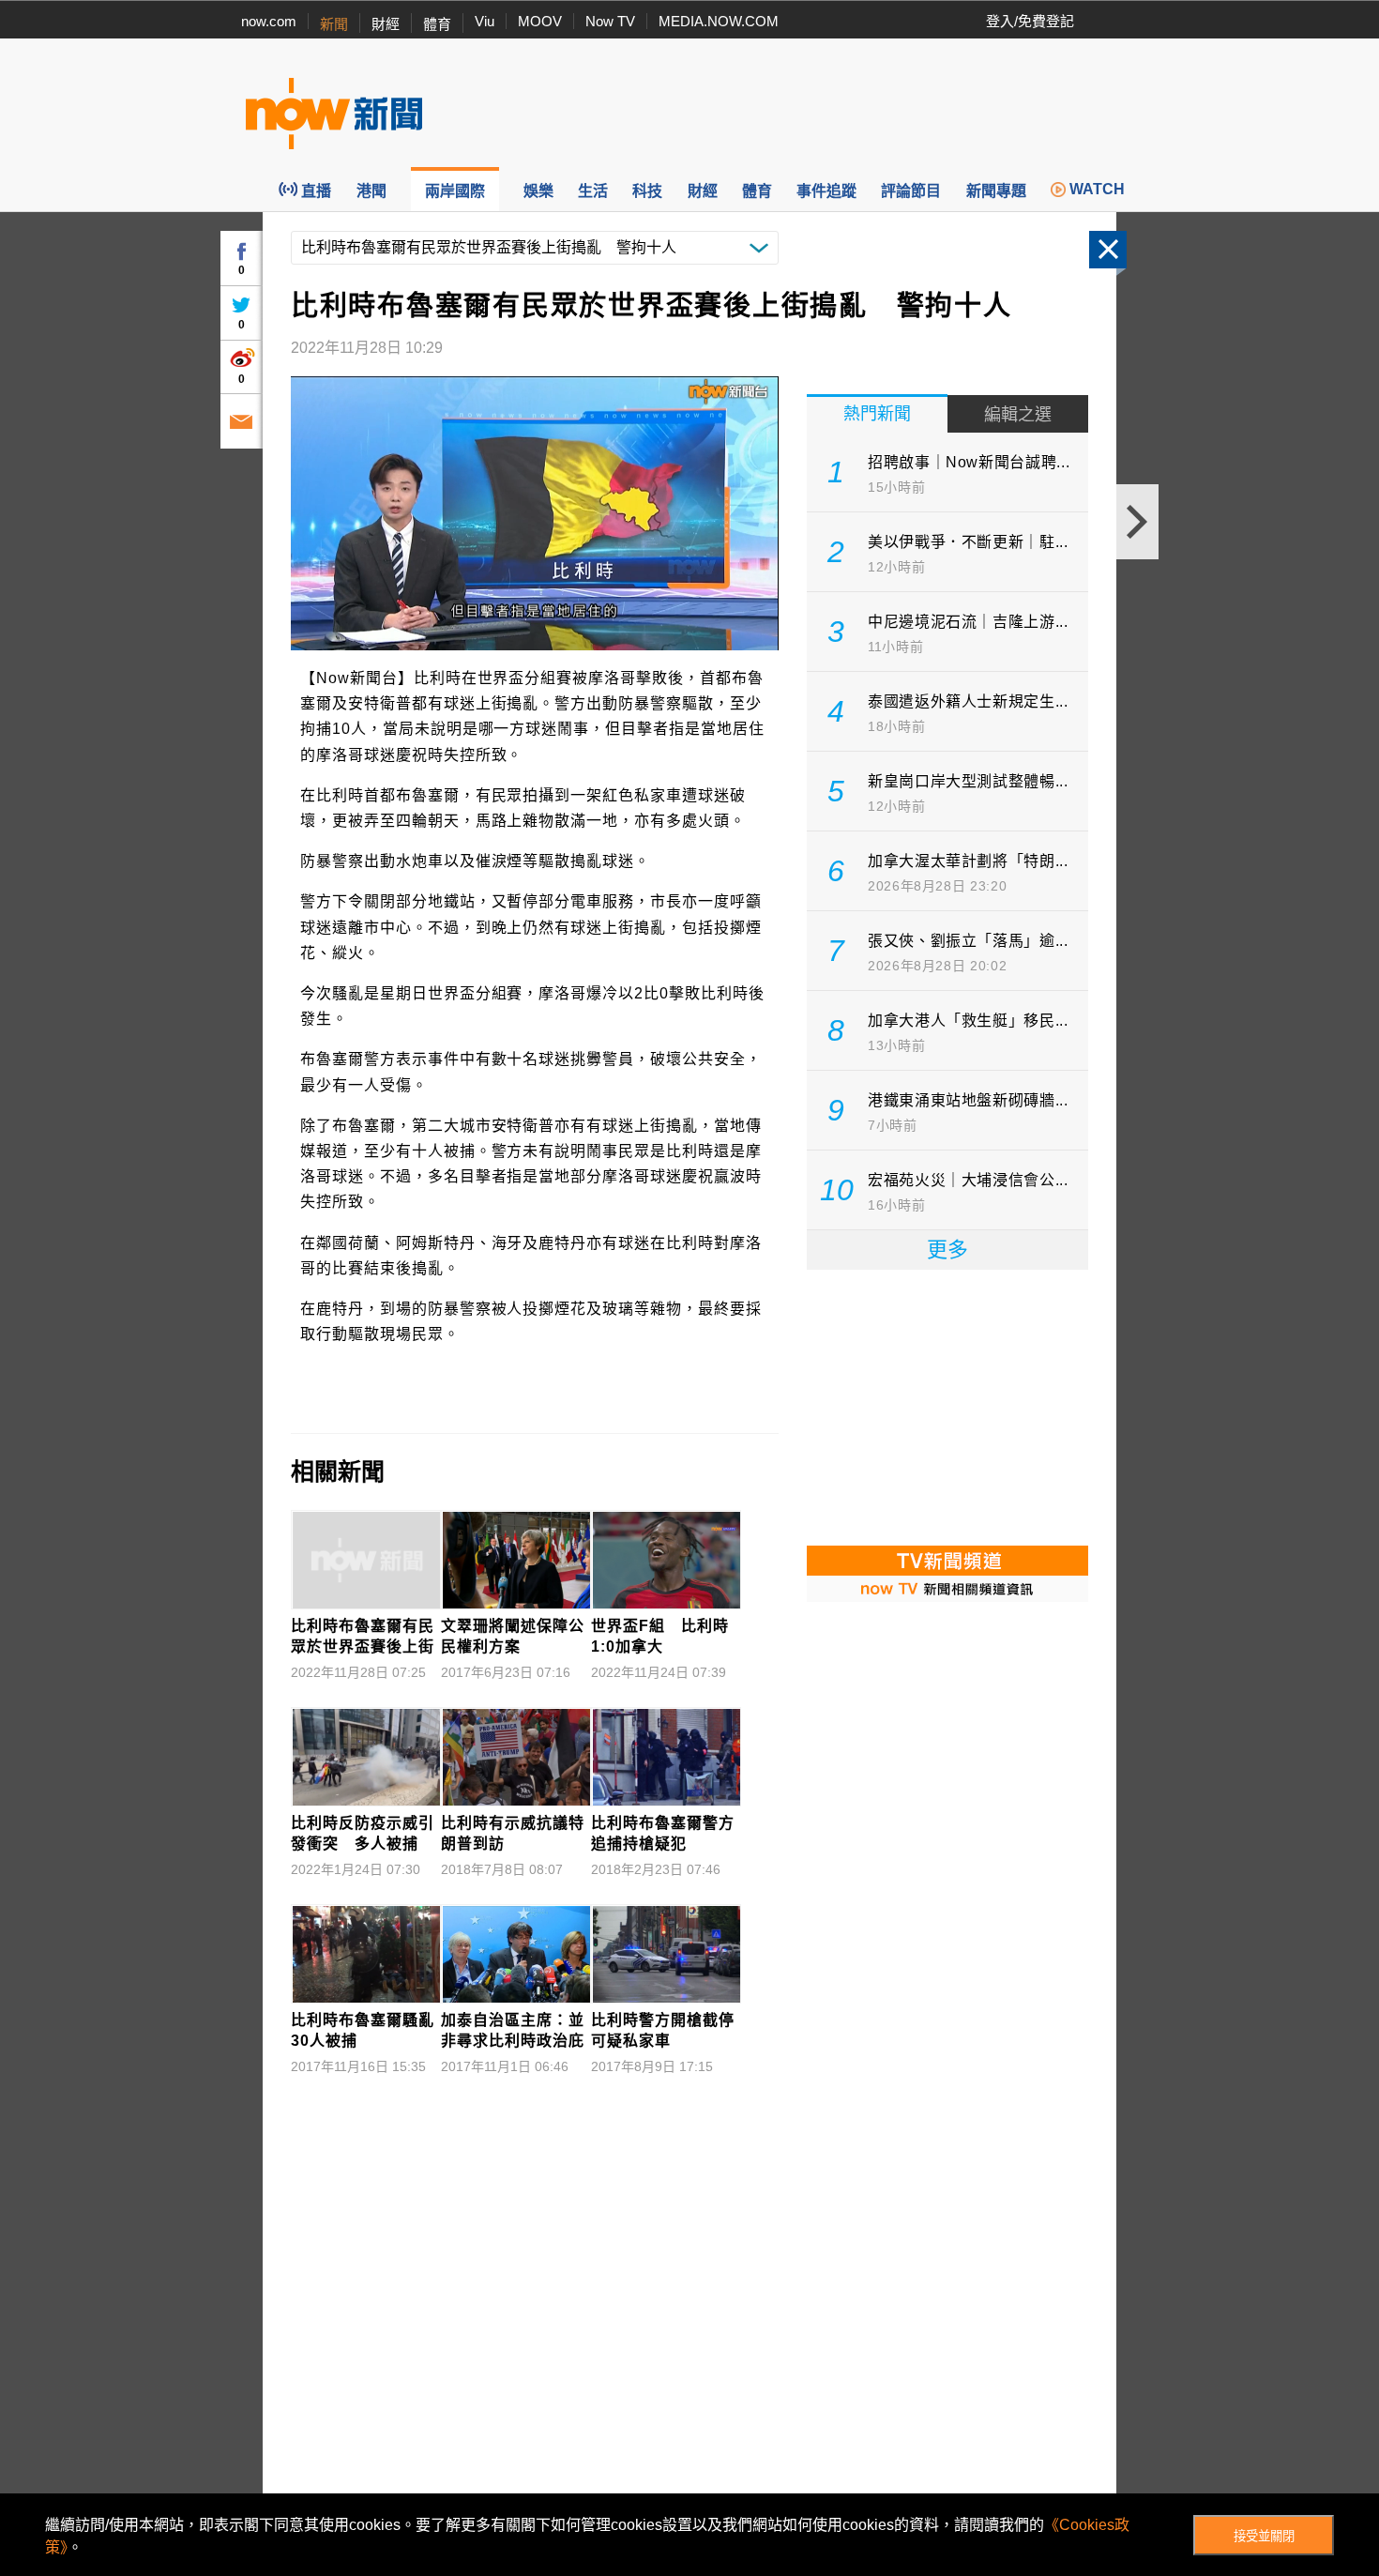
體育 (437, 24)
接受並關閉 (1264, 2536)
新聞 (334, 24)
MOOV (540, 21)
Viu (485, 21)
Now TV (610, 21)
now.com (269, 21)
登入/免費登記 (1030, 21)
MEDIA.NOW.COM (719, 21)
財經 (386, 24)
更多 (947, 1250)
